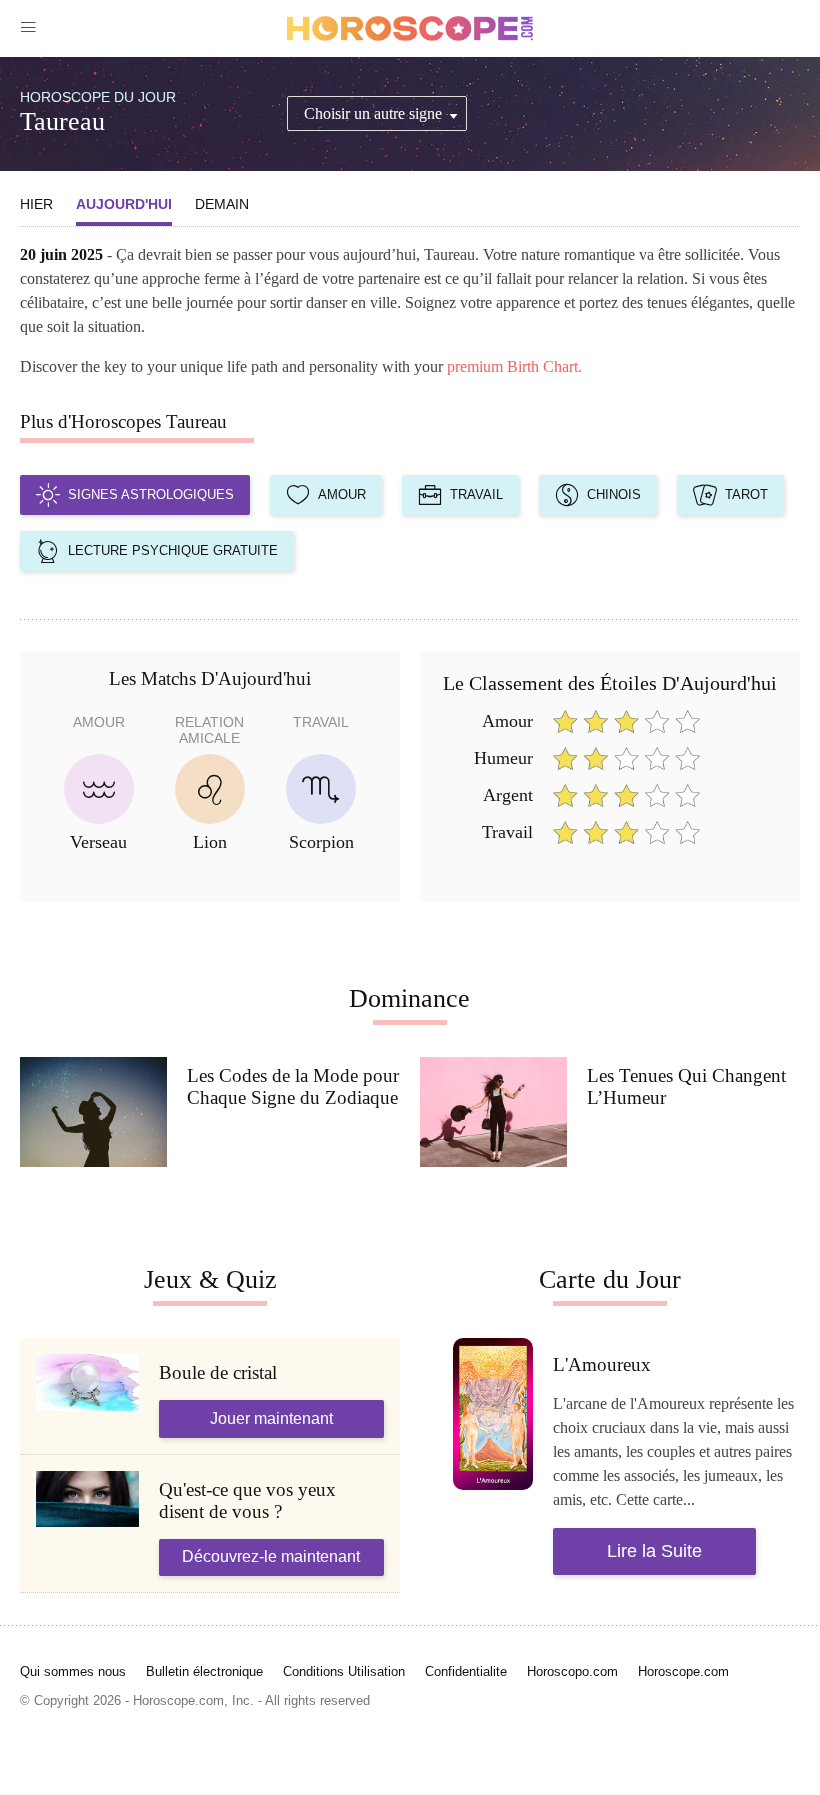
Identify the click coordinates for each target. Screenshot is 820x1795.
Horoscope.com (683, 1671)
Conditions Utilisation (344, 1671)
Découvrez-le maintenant (271, 1556)
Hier (36, 204)
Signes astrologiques (151, 494)
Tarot (746, 494)
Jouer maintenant (271, 1418)
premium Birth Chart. (514, 366)
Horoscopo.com (572, 1671)
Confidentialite (466, 1671)
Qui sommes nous (73, 1671)
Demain (222, 204)
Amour (342, 494)
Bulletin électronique (204, 1671)
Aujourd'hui (124, 204)
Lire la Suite (654, 1551)
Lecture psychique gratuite (173, 550)
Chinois (614, 494)
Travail (476, 494)
